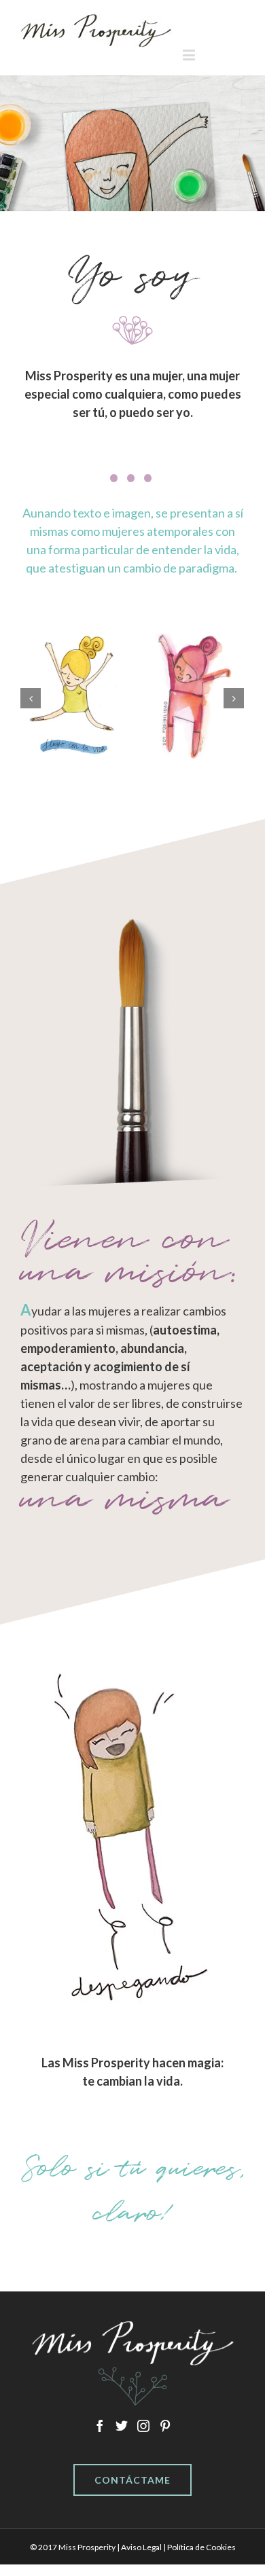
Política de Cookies (201, 2547)
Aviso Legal (141, 2547)
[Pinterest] (165, 2426)
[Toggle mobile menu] (190, 55)
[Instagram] (143, 2426)
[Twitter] (122, 2426)
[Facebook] (100, 2426)
